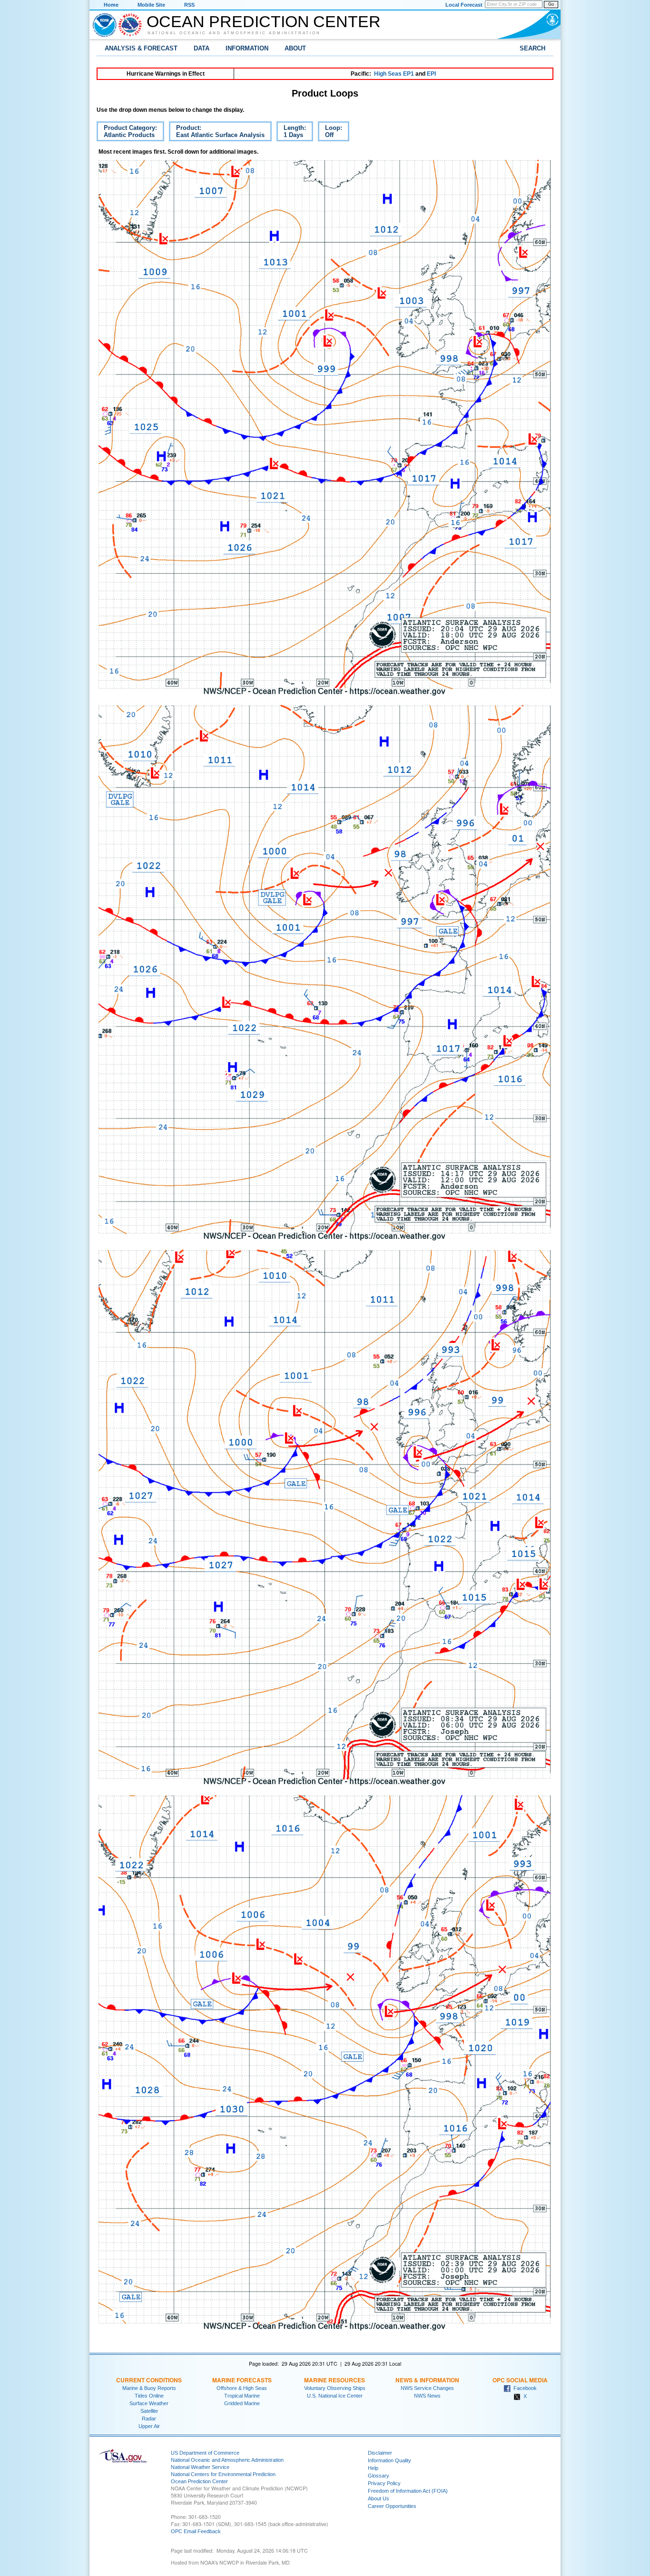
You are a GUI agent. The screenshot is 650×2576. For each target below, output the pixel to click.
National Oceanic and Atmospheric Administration (234, 33)
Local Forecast (464, 5)
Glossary (379, 2476)
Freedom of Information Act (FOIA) (408, 2491)
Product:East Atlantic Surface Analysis (217, 133)
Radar (149, 2419)
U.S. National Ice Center (335, 2396)
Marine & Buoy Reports (149, 2388)
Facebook (524, 2388)
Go (551, 4)
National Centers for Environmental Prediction (223, 2474)
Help (373, 2468)
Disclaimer (380, 2453)
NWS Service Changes (427, 2388)
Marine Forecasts (242, 2380)
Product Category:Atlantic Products (127, 133)
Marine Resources (335, 2380)
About (295, 48)
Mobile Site (151, 5)
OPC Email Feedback (196, 2531)
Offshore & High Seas (242, 2388)
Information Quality (389, 2460)
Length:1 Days (291, 133)
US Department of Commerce (205, 2453)
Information (247, 48)
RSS (189, 5)
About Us (379, 2498)
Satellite (149, 2411)
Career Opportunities (392, 2506)
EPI (431, 74)
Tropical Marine (242, 2396)
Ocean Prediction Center (264, 21)
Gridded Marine (242, 2403)
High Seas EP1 (394, 74)
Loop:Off (330, 133)
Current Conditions (149, 2380)
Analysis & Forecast (141, 48)
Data (202, 48)
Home (111, 5)
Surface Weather (149, 2403)
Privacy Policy (384, 2483)
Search (532, 48)
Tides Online (149, 2396)
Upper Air (149, 2426)
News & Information (427, 2380)
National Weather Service (200, 2467)
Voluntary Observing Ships (335, 2388)
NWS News (427, 2396)
